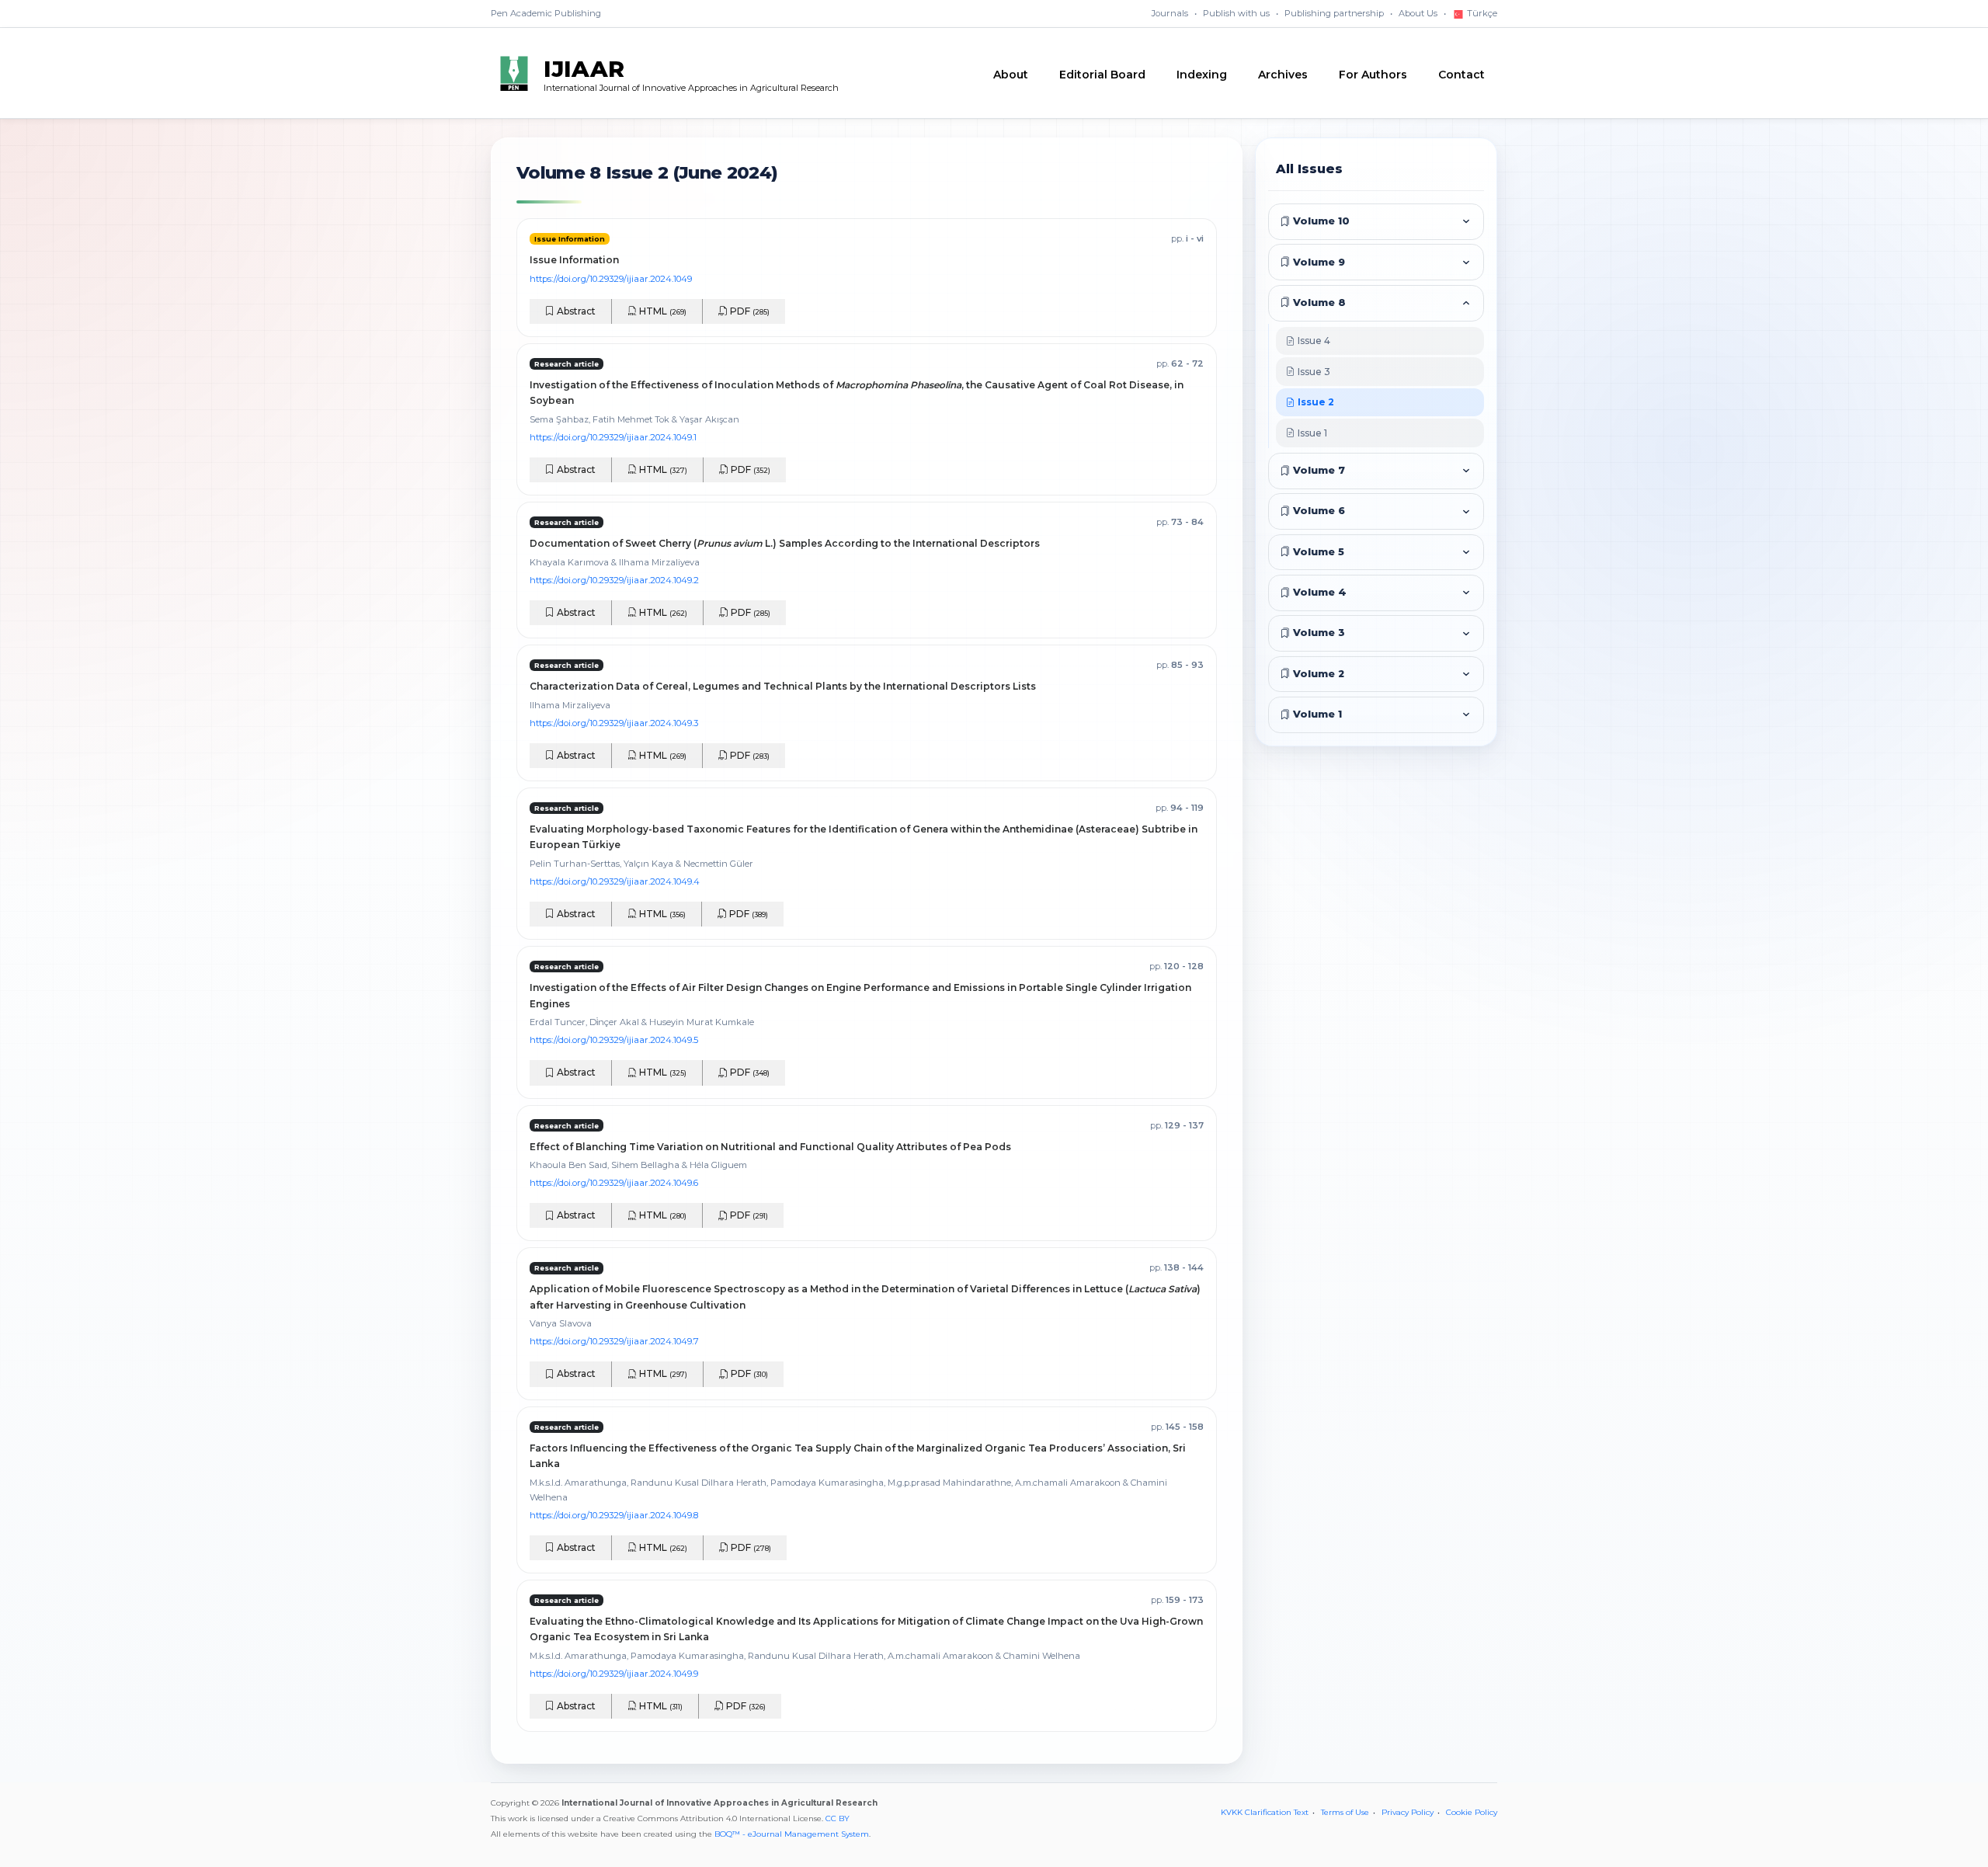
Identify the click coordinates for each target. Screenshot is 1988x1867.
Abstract (575, 311)
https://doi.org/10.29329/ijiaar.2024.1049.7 (614, 1341)
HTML (662, 311)
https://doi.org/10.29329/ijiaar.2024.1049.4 (615, 881)
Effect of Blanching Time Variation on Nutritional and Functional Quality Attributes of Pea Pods (770, 1147)
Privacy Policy (1408, 1812)
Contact (1461, 75)
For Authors (1373, 75)
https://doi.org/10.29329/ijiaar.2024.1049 (611, 279)
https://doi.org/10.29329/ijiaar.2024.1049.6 (614, 1183)
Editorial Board (1102, 75)
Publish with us (1236, 13)
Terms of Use (1345, 1812)
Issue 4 (1313, 341)
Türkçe (1481, 13)
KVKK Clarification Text (1265, 1812)
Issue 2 (1315, 402)
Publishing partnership (1334, 13)
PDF (749, 311)
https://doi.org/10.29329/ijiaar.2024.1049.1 (613, 437)
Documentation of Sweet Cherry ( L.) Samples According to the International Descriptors (785, 543)
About (1011, 75)
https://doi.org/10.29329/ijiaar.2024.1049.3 (614, 723)
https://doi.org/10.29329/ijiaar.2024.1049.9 (614, 1674)
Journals (1170, 13)
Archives (1283, 75)
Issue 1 (1311, 433)
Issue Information (574, 260)
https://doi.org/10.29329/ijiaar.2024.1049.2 (614, 580)
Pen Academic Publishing (546, 13)
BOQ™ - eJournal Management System (792, 1834)
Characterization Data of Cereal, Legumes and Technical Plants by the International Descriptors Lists (783, 686)
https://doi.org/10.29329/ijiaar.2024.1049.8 (614, 1515)
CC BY (838, 1818)
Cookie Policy (1472, 1812)
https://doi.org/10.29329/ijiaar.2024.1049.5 (614, 1040)
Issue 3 (1313, 372)
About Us (1418, 13)
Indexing (1202, 75)
